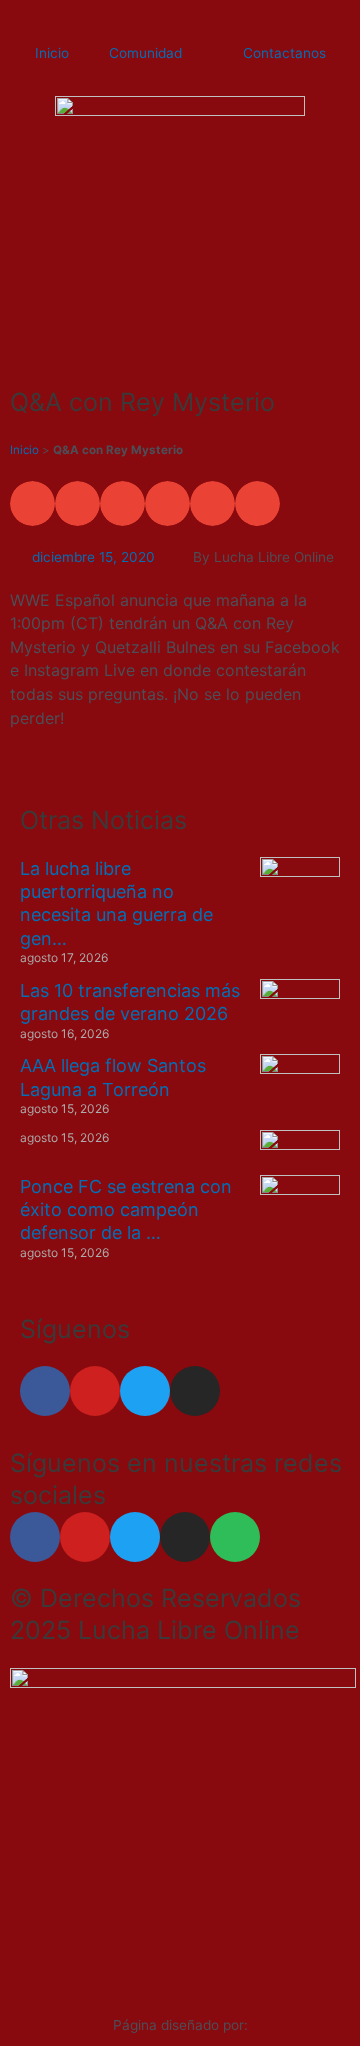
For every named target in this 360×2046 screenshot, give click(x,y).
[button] (32, 503)
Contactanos (284, 53)
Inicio (52, 53)
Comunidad (145, 53)
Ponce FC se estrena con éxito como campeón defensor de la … (126, 1210)
